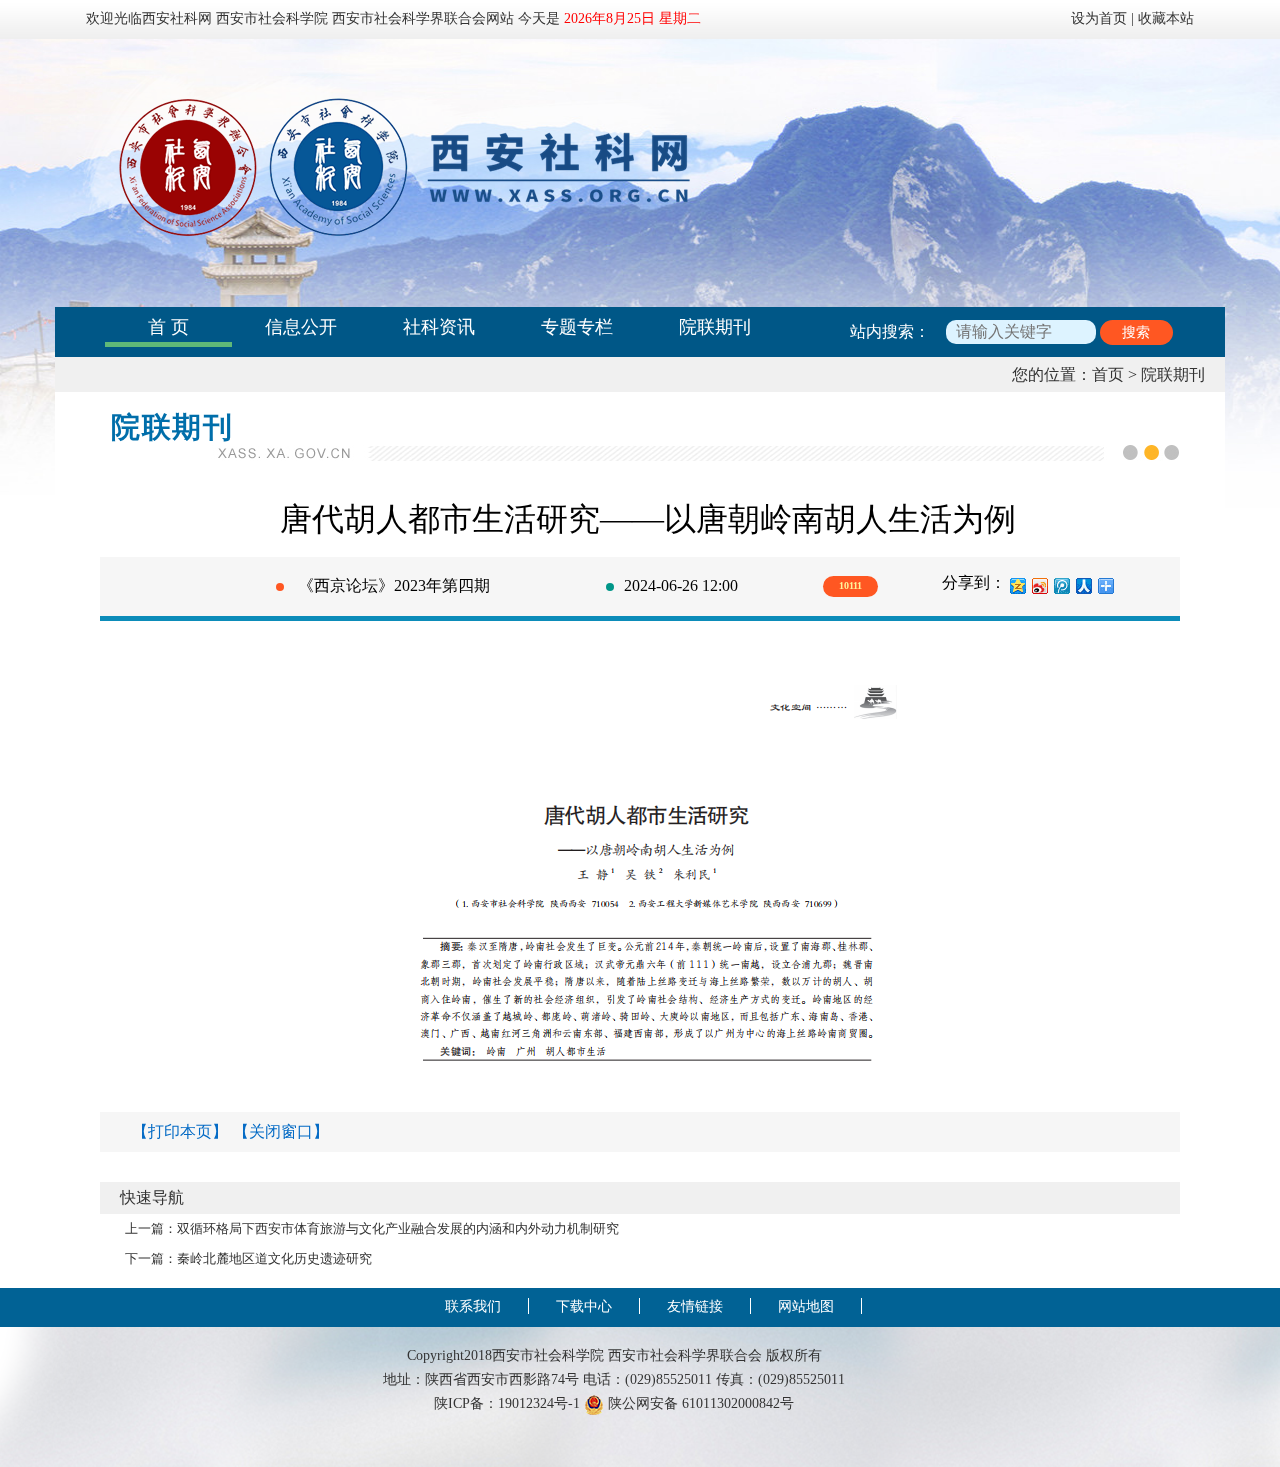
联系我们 (473, 1306)
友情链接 (695, 1306)
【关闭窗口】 (281, 1131)
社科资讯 (439, 327)
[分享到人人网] (1083, 585)
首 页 (168, 327)
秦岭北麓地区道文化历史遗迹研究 (274, 1259)
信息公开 (301, 327)
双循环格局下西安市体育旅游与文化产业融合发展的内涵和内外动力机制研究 (398, 1229)
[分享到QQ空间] (1017, 585)
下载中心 (584, 1306)
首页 (1108, 374)
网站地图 (806, 1306)
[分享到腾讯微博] (1061, 585)
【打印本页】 (180, 1131)
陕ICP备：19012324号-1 (507, 1403)
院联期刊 (715, 327)
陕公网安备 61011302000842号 (699, 1403)
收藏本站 (1166, 18)
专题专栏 (577, 327)
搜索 (1136, 332)
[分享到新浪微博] (1039, 585)
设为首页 (1099, 18)
